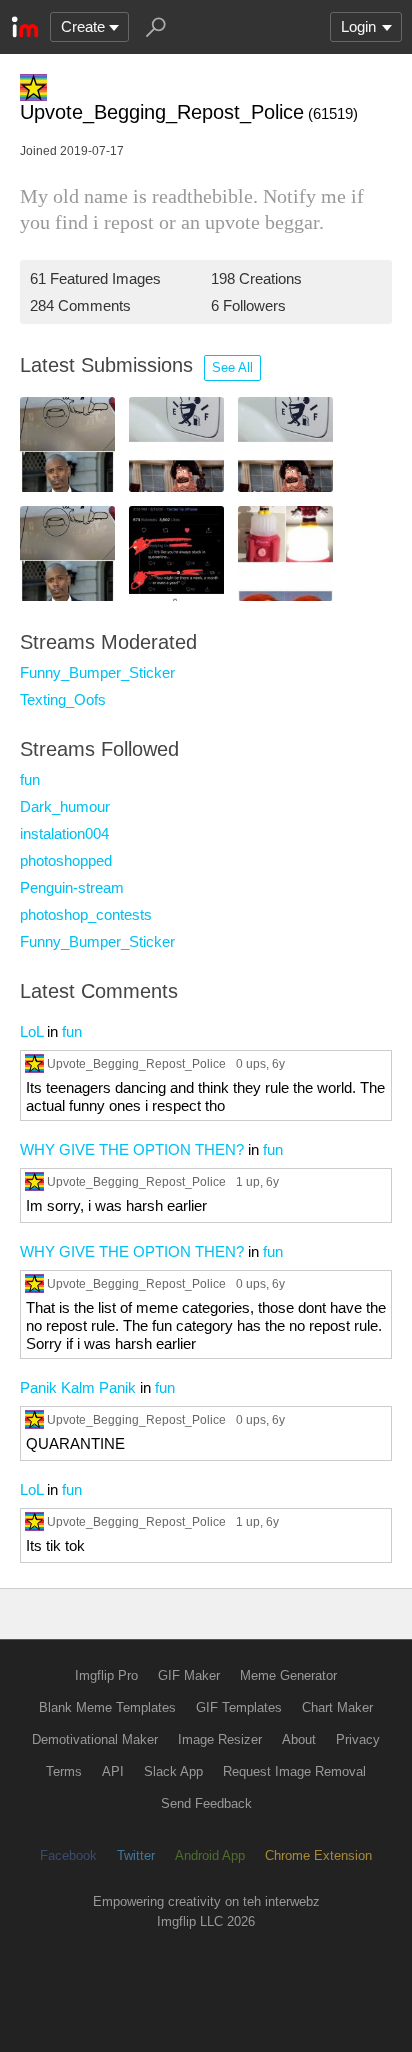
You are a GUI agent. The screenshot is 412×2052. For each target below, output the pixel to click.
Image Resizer (220, 1739)
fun (30, 779)
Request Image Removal (294, 1771)
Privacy (358, 1739)
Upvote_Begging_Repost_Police (136, 1063)
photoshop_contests (86, 914)
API (113, 1771)
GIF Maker (189, 1675)
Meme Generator (288, 1675)
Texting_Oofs (63, 699)
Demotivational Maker (95, 1739)
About (299, 1739)
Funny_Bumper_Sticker (97, 672)
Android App (210, 1855)
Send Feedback (206, 1803)
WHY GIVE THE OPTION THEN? (132, 1149)
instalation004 (64, 833)
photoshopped (66, 860)
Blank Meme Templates (107, 1707)
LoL (31, 1031)
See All (232, 367)
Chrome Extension (318, 1855)
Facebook (68, 1855)
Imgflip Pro (106, 1675)
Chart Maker (337, 1707)
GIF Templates (239, 1707)
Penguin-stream (72, 887)
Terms (64, 1771)
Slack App (173, 1771)
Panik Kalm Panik (78, 1387)
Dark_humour (65, 806)
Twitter (136, 1855)
